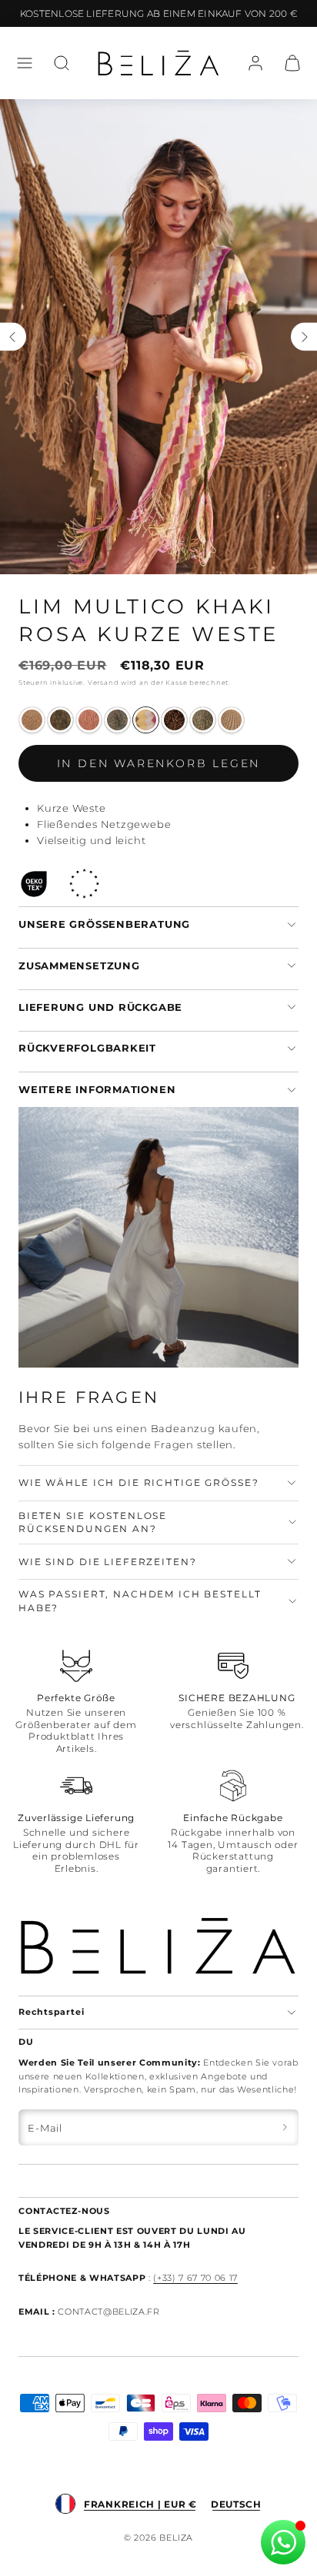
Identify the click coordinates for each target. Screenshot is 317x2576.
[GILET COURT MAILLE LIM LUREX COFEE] (174, 720)
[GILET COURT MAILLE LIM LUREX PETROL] (117, 720)
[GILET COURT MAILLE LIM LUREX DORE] (32, 720)
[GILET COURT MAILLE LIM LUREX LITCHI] (89, 720)
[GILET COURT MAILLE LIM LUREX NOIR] (60, 720)
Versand (103, 683)
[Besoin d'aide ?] (283, 2542)
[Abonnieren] (285, 2127)
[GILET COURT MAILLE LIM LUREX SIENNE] (231, 720)
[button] (25, 63)
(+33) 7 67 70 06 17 (195, 2278)
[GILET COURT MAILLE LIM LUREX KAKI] (203, 720)
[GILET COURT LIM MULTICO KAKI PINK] (146, 720)
